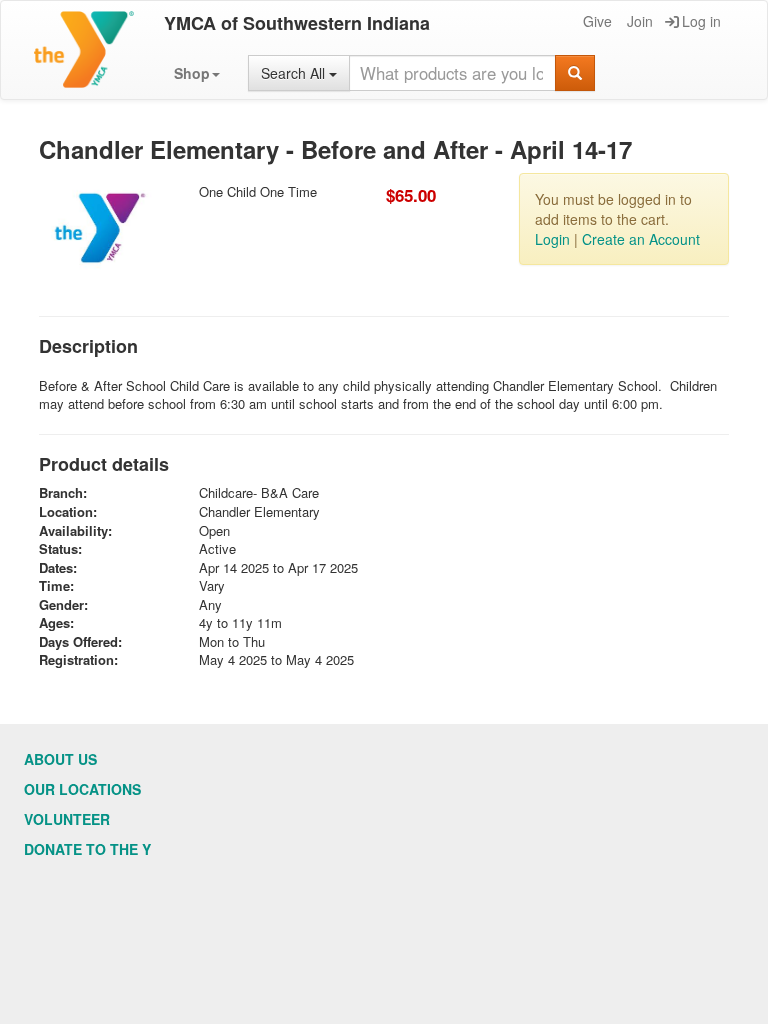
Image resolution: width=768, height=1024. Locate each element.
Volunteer (67, 819)
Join (640, 21)
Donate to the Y (87, 849)
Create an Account (641, 239)
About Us (60, 759)
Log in (701, 21)
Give (597, 21)
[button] (197, 73)
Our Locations (82, 789)
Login (552, 239)
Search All (295, 73)
